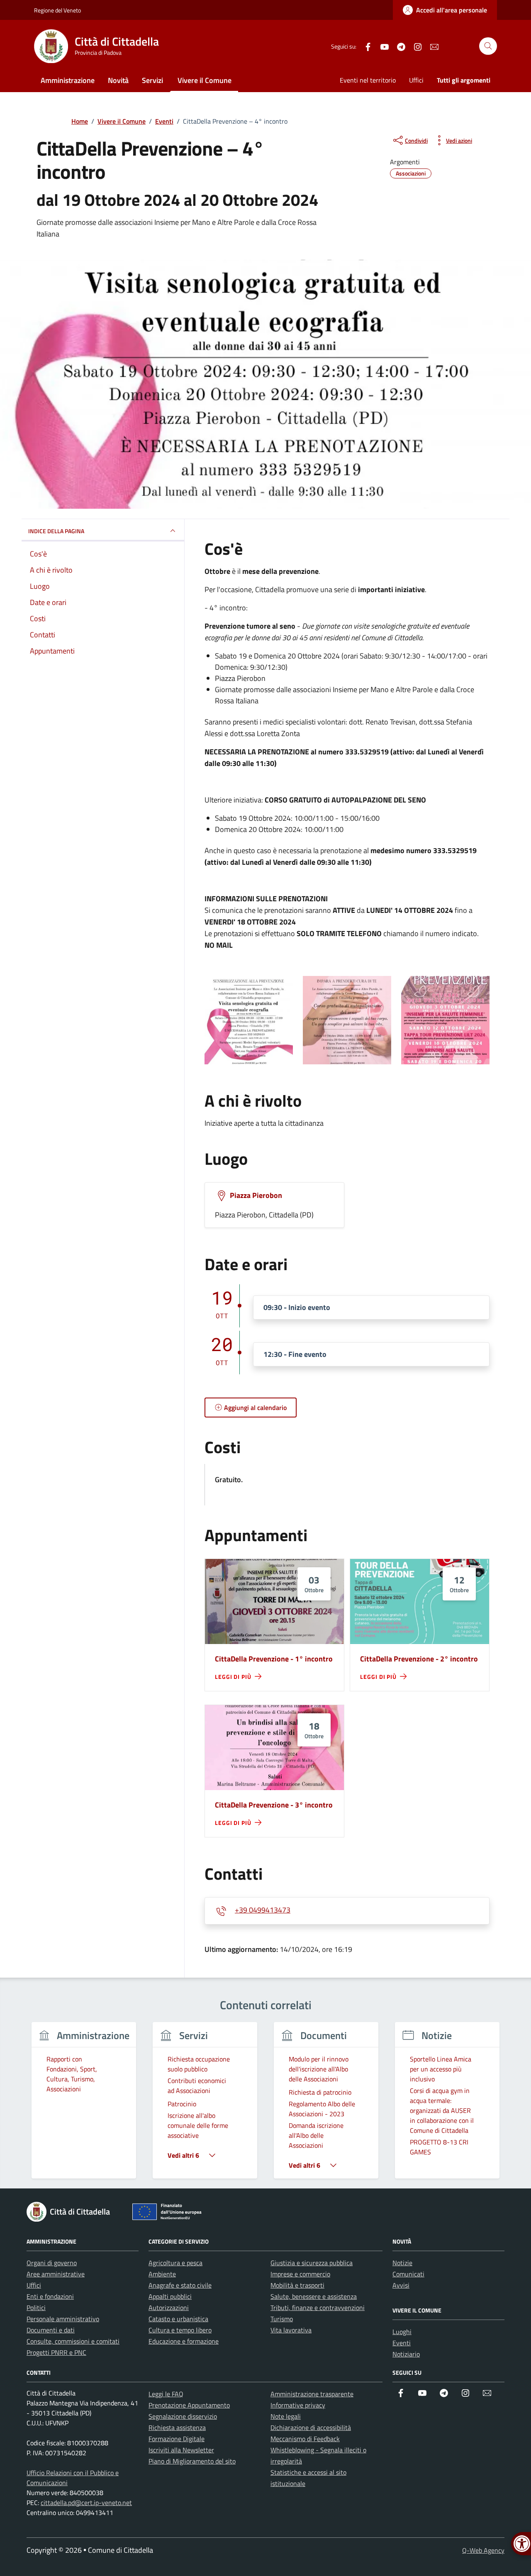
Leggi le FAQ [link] (166, 2394)
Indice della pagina (56, 531)
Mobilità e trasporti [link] (297, 2285)
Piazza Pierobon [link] (256, 1195)
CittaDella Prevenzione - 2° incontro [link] (419, 1659)
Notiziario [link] (406, 2354)
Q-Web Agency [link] (483, 2550)
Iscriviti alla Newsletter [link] (181, 2450)
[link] (445, 10)
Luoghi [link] (402, 2332)
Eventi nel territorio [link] (368, 80)
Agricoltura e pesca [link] (175, 2263)
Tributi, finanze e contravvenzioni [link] (318, 2308)
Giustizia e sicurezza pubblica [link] (312, 2263)
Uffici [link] (416, 80)
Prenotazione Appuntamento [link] (189, 2405)
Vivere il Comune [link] (205, 80)
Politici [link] (36, 2308)
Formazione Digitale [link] (177, 2439)
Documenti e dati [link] (51, 2330)
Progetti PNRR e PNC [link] (56, 2352)
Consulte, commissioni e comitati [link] (73, 2341)
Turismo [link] (282, 2319)
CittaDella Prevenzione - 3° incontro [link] (274, 1805)
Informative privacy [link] (298, 2405)
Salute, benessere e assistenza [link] (314, 2296)
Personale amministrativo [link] (63, 2319)
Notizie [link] (402, 2263)
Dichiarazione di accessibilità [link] (311, 2427)
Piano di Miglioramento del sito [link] (192, 2461)
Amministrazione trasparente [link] (312, 2394)
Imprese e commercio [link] (300, 2274)
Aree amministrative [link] (56, 2274)
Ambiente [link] (162, 2274)
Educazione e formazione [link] (184, 2341)
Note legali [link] (286, 2416)
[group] (84, 2105)
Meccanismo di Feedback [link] (305, 2439)
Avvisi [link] (401, 2285)
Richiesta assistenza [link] (177, 2427)
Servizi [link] (152, 80)
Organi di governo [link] (52, 2263)
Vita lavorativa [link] (291, 2330)
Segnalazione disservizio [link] (183, 2416)
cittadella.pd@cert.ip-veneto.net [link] (86, 2503)
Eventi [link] (402, 2343)
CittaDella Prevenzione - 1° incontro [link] (274, 1659)
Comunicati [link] (408, 2274)
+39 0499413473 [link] (263, 1910)
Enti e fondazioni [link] (50, 2296)
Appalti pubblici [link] (170, 2296)
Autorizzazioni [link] (169, 2308)
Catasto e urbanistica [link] (178, 2319)
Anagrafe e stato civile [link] (180, 2285)
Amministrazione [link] (68, 80)
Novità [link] (118, 80)
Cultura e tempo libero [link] (180, 2330)
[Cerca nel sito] (488, 46)
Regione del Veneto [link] (57, 10)
